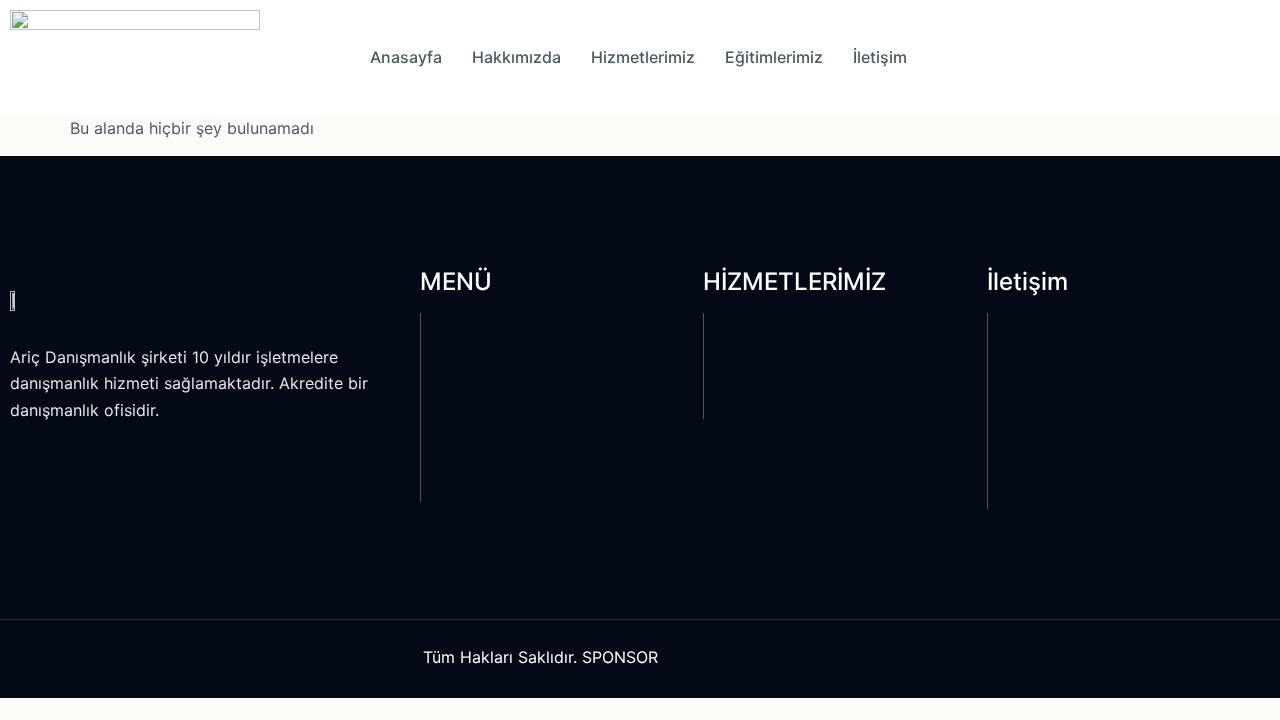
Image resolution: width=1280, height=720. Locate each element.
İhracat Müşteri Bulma (762, 656)
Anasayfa (406, 57)
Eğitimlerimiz (774, 57)
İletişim (880, 57)
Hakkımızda (516, 57)
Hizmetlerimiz (643, 57)
